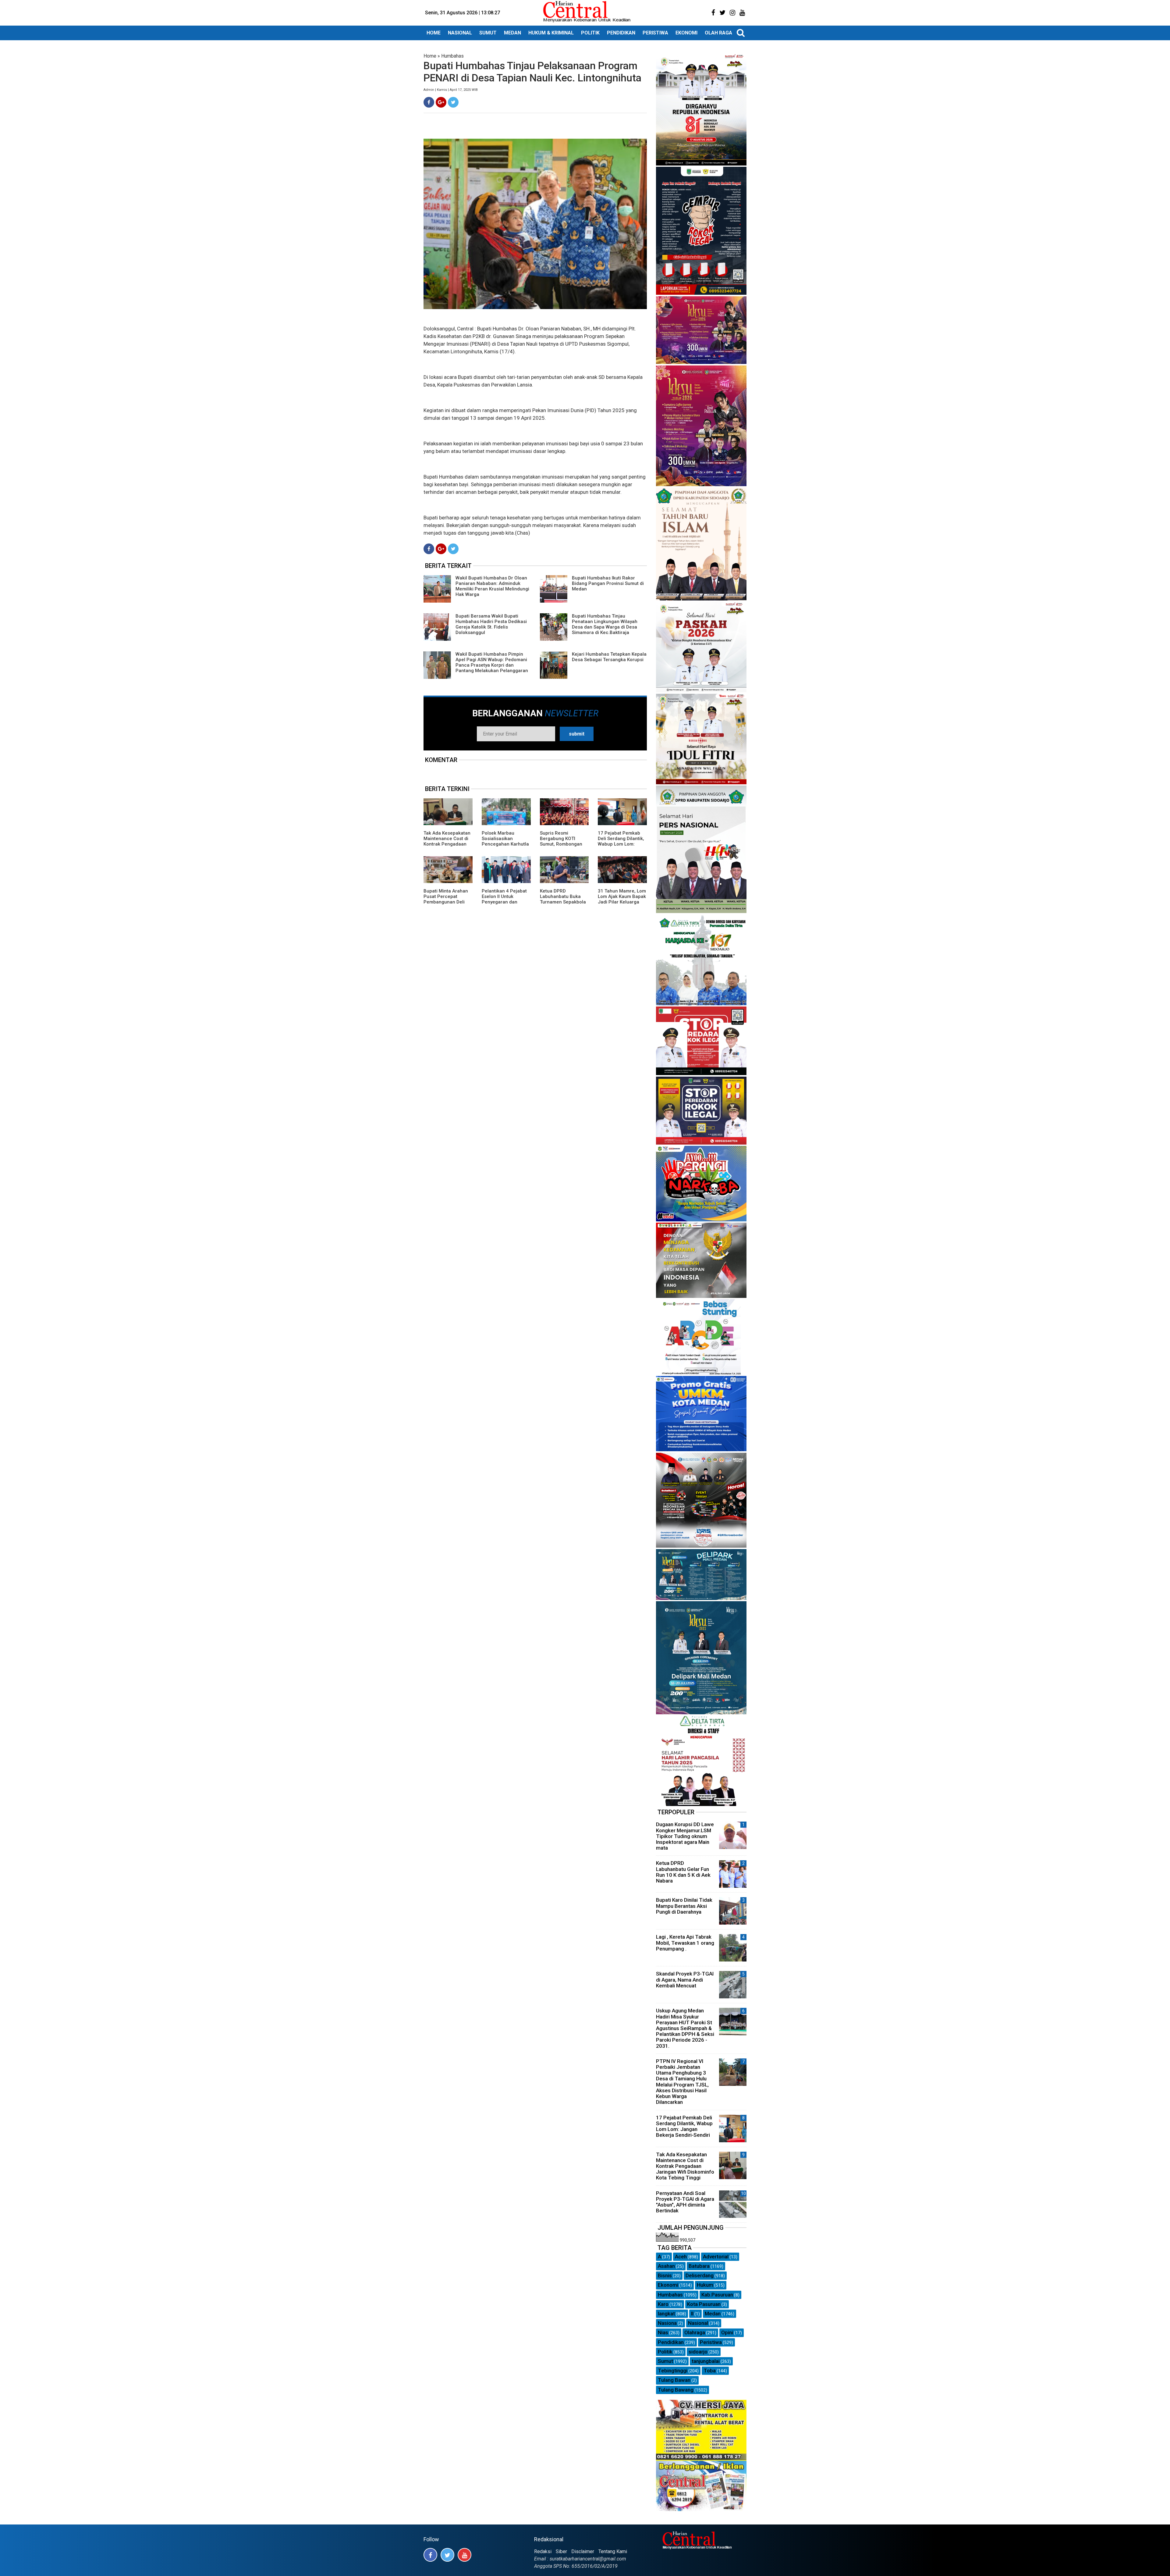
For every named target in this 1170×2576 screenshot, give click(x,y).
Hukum (705, 2285)
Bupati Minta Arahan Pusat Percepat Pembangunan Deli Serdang (446, 899)
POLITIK (590, 33)
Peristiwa (711, 2342)
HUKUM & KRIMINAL (551, 33)
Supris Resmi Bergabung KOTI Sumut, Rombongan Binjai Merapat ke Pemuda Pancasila (561, 844)
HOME (434, 33)
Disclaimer (583, 2551)
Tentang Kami (613, 2551)
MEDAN (512, 33)
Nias (663, 2332)
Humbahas (452, 56)
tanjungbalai (706, 2361)
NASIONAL (460, 33)
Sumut (665, 2361)
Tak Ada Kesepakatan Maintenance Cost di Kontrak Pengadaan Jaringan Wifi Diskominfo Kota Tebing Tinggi (447, 847)
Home (430, 56)
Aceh (681, 2257)
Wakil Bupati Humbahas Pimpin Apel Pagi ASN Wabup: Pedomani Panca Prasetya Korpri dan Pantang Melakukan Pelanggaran (492, 662)
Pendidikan (671, 2342)
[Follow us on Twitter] (447, 2555)
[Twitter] (453, 102)
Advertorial (716, 2257)
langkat (666, 2314)
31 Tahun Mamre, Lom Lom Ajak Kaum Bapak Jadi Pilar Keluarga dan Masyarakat (622, 899)
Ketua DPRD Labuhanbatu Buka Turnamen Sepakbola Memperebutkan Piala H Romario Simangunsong (564, 905)
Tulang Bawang (676, 2390)
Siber (561, 2551)
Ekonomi (668, 2285)
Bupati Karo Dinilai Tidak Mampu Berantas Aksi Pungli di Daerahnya (684, 1906)
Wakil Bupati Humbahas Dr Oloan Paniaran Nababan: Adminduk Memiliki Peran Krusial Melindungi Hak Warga (492, 586)
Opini (727, 2332)
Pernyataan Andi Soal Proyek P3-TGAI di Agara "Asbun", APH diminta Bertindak (685, 2202)
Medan (713, 2314)
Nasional (698, 2323)
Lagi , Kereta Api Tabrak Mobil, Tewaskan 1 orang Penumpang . (685, 1943)
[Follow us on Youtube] (464, 2555)
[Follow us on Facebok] (430, 2555)
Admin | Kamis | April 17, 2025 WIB (451, 90)
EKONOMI (686, 33)
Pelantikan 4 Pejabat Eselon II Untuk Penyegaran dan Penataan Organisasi (505, 899)
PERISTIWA (655, 33)
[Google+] (441, 102)
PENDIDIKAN (621, 33)
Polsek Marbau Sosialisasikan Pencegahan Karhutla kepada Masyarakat (505, 841)
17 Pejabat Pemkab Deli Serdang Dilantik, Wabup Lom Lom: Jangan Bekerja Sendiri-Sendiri (621, 844)
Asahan (666, 2266)
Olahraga (695, 2332)
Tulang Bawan (674, 2380)
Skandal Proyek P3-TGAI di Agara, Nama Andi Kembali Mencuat (685, 1979)
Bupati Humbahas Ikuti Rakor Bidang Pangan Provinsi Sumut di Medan (608, 583)
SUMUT (488, 33)
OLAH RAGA (718, 33)
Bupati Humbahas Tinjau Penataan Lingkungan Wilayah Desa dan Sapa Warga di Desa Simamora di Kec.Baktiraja (605, 624)
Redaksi (543, 2551)
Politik (665, 2352)
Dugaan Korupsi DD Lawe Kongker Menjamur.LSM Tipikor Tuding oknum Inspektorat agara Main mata (685, 1836)
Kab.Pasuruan (717, 2295)
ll (692, 2314)
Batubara (699, 2266)
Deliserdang (700, 2275)
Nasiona (667, 2323)
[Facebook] (429, 102)
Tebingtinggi (673, 2371)
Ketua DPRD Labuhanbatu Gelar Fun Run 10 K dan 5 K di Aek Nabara (683, 1872)
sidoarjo (698, 2352)
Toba (710, 2371)
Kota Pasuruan (704, 2304)
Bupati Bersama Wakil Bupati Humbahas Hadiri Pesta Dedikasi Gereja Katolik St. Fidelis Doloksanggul (491, 624)
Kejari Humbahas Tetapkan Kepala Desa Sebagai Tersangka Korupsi (609, 657)
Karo (663, 2304)
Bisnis (665, 2275)
